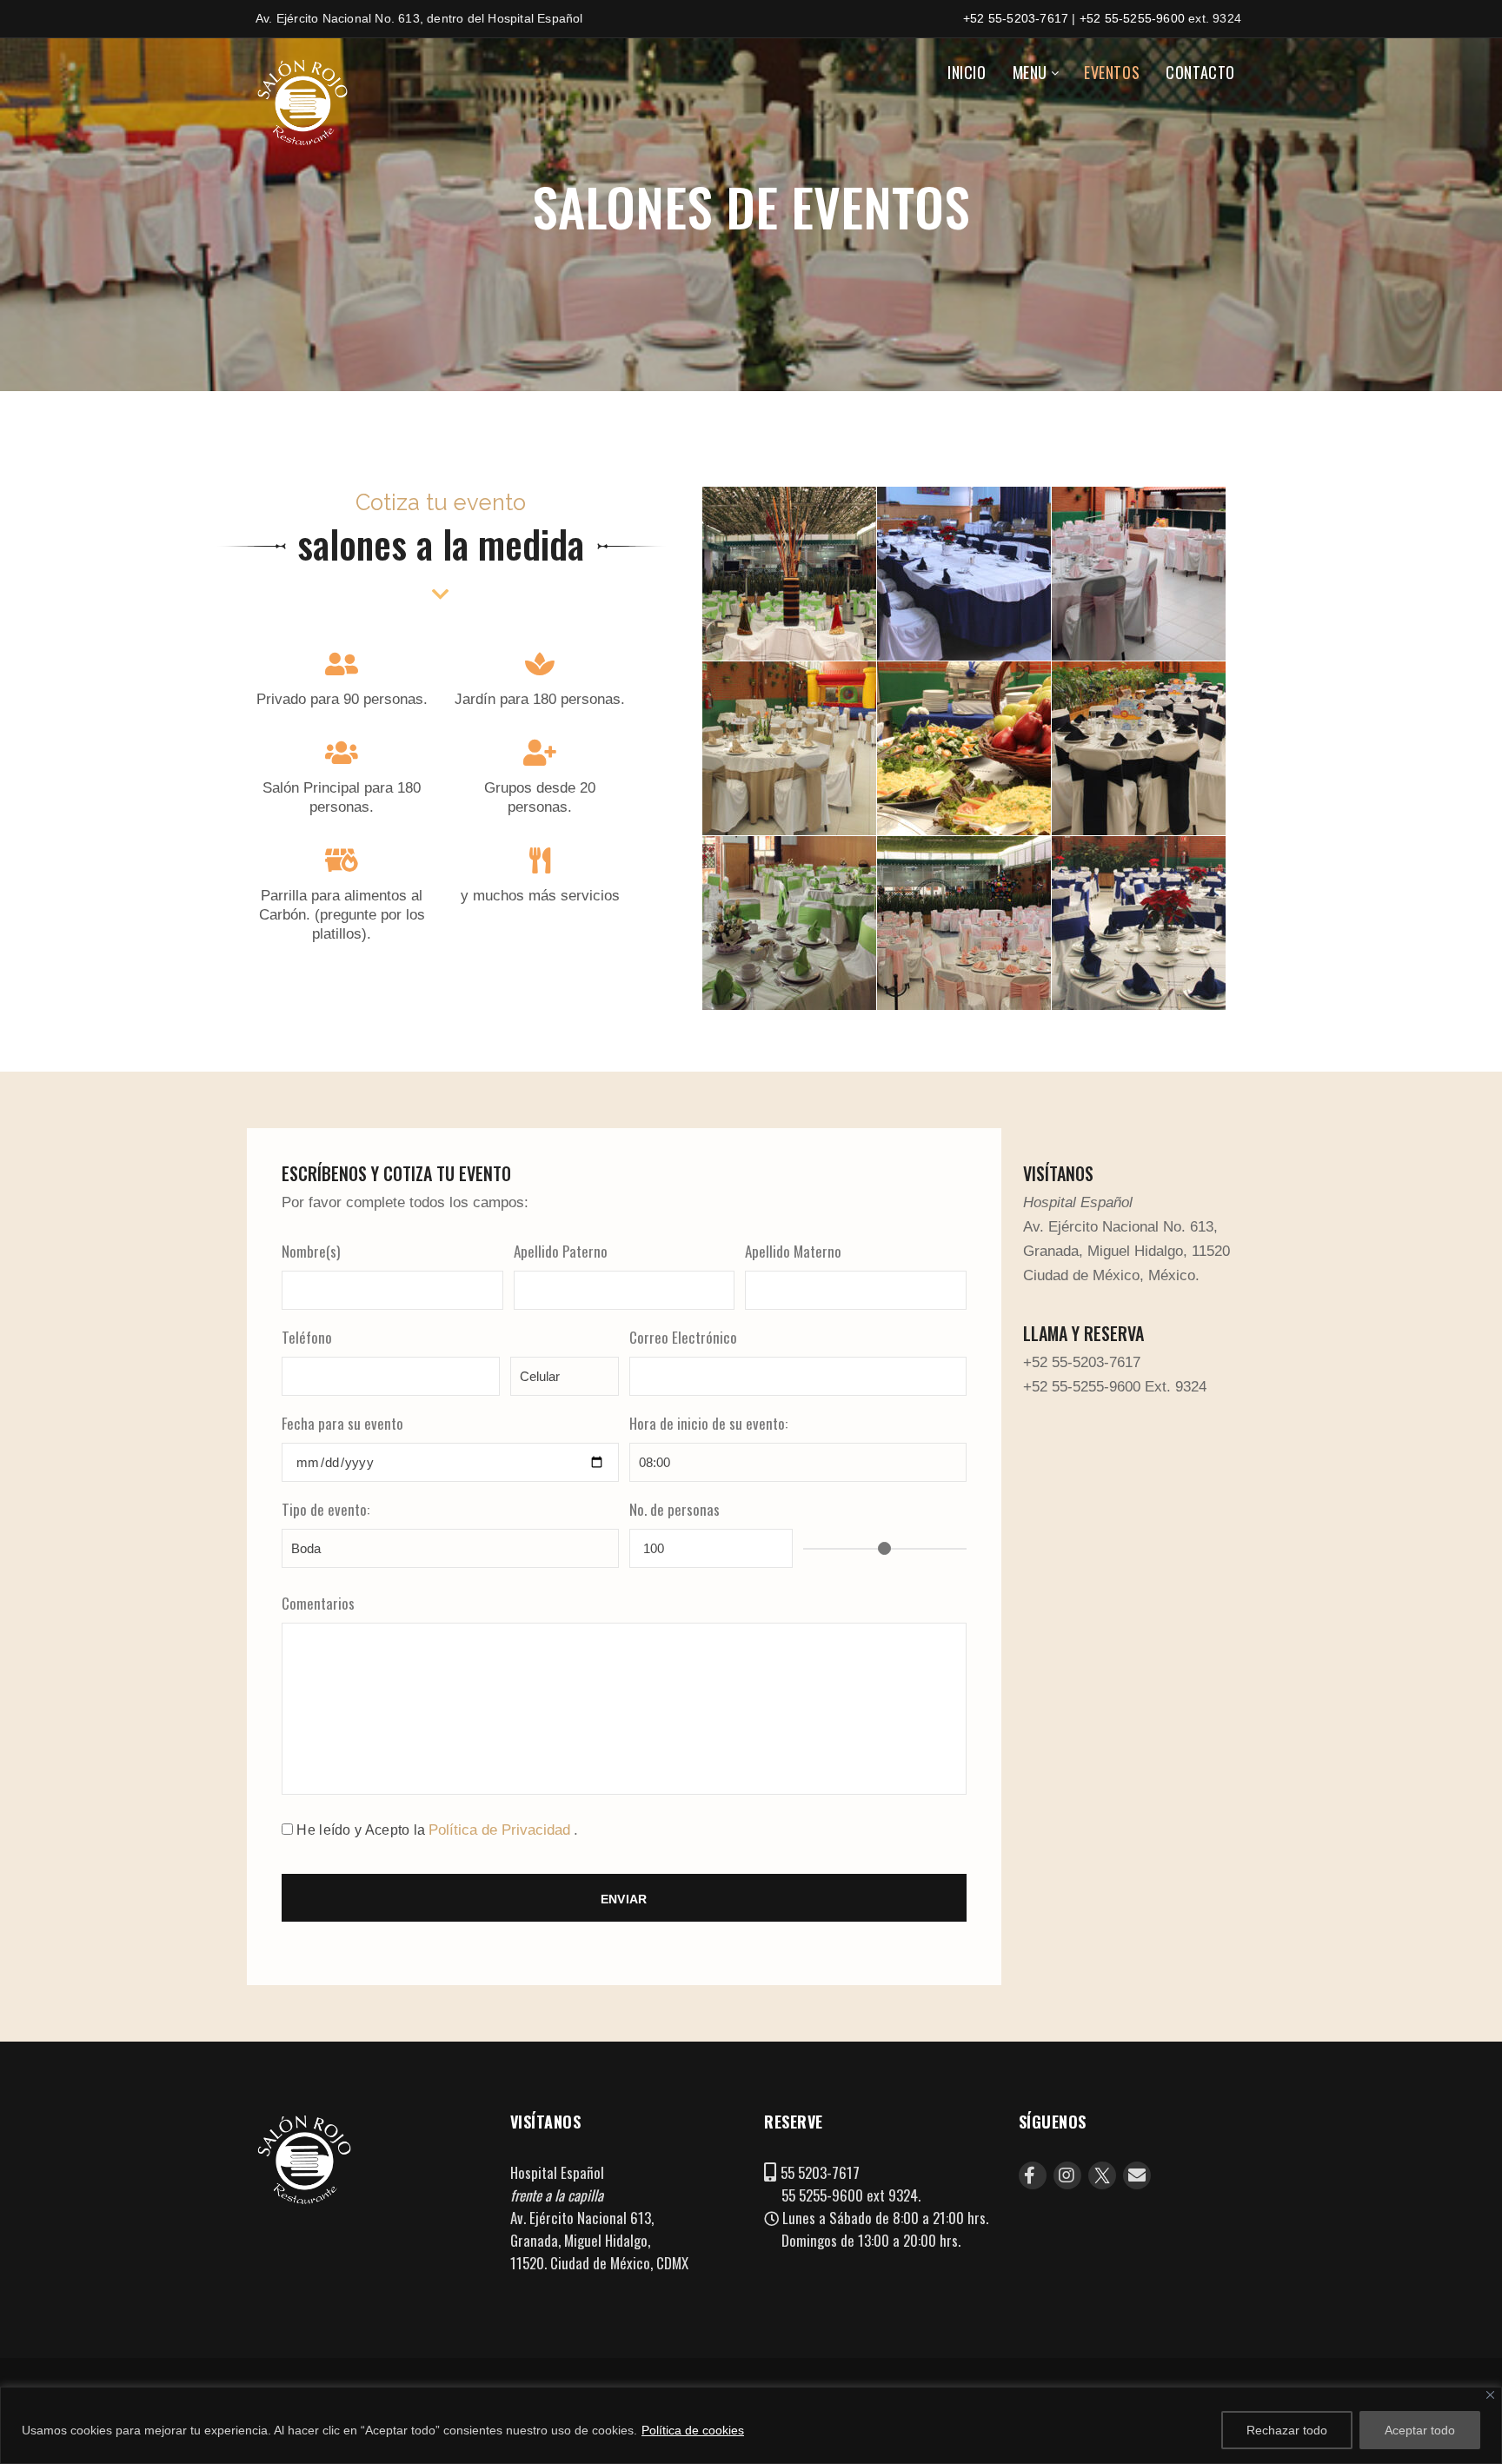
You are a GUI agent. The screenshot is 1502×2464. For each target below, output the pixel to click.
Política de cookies (693, 2430)
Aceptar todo (1420, 2430)
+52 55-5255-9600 (1132, 18)
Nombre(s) (311, 1251)
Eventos (1112, 72)
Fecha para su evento (342, 1423)
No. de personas (675, 1509)
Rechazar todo (1287, 2430)
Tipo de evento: (326, 1509)
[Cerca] (1490, 2395)
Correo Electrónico (683, 1337)
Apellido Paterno (561, 1251)
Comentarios (318, 1603)
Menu (1030, 72)
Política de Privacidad (499, 1830)
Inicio (967, 72)
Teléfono (307, 1337)
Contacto (1200, 72)
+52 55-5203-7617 (1016, 18)
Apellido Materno (793, 1251)
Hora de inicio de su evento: (708, 1423)
